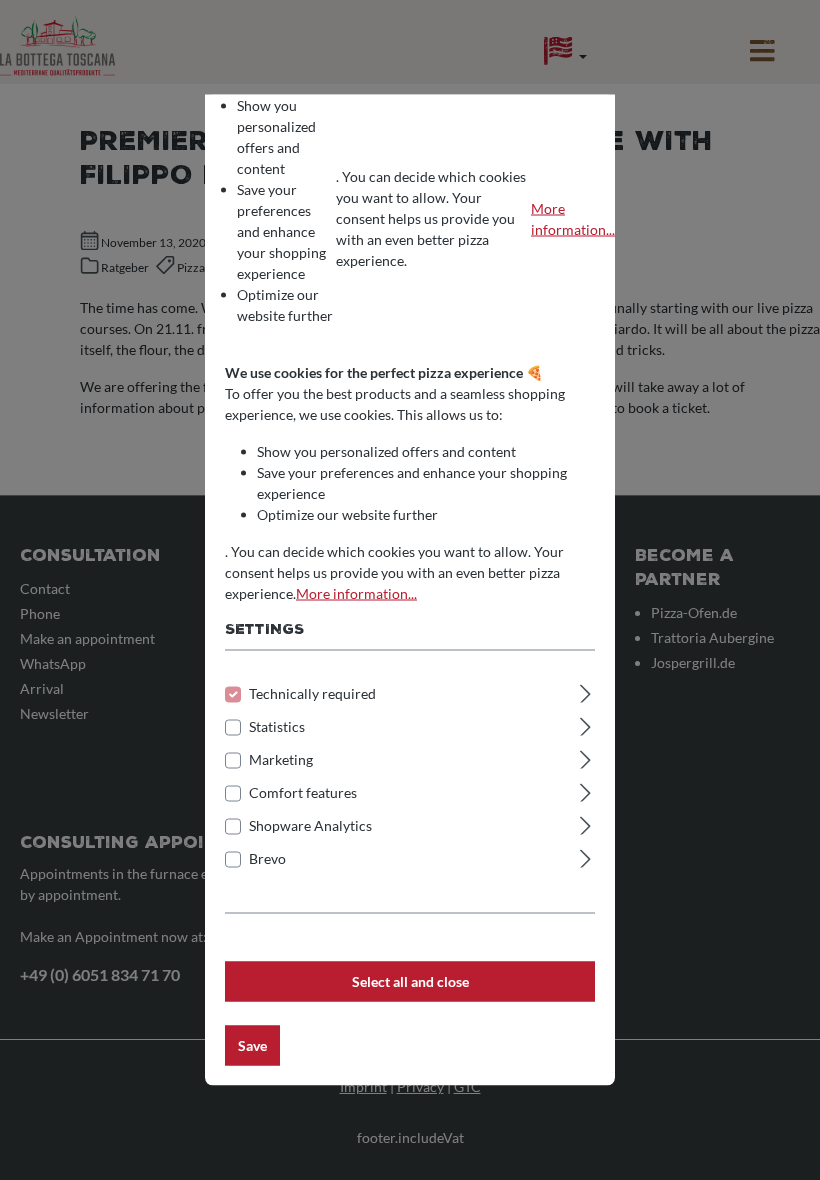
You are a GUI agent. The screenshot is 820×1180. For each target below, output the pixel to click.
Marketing (281, 759)
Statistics (277, 726)
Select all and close (410, 981)
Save (252, 1045)
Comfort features (303, 792)
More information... (573, 218)
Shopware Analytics (310, 825)
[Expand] (585, 691)
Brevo (267, 858)
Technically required (312, 693)
